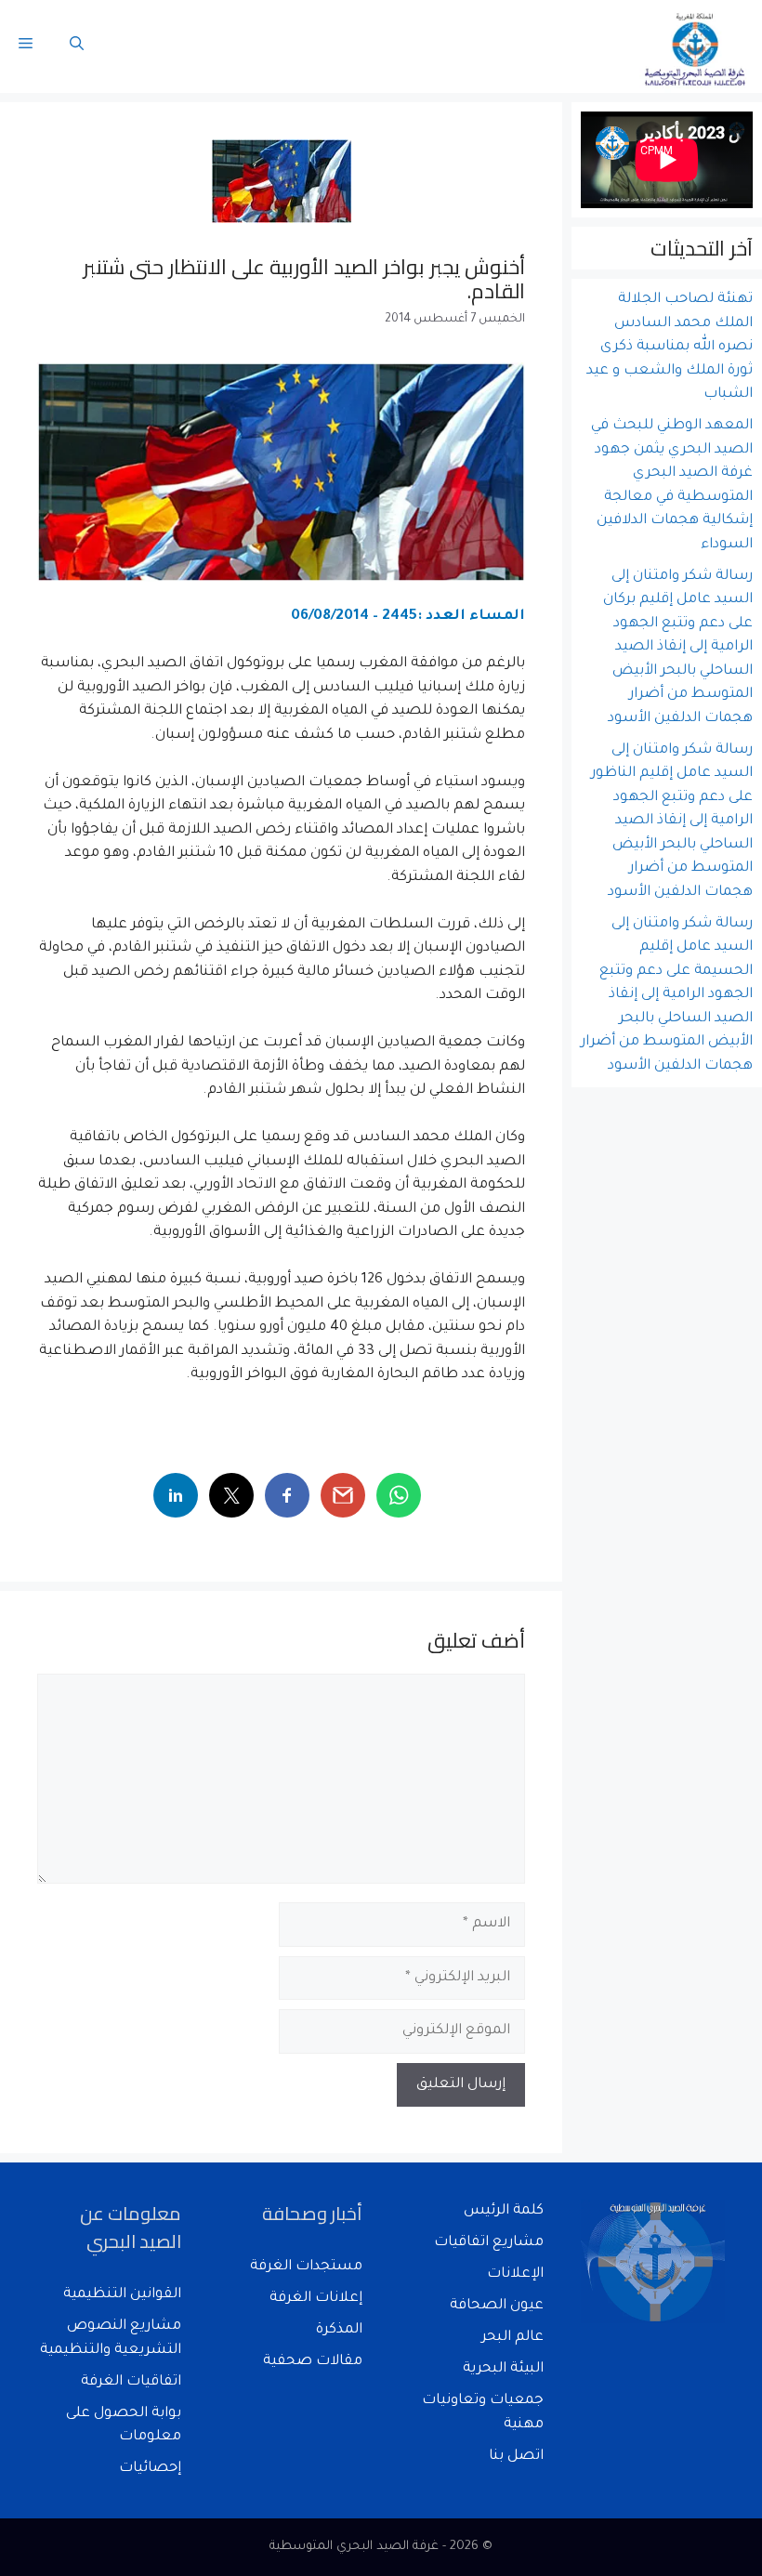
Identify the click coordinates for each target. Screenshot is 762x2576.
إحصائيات (150, 2469)
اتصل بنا (516, 2457)
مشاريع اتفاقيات (489, 2243)
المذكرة (339, 2330)
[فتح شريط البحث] (77, 46)
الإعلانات (515, 2274)
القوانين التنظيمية (122, 2295)
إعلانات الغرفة (316, 2299)
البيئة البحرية (503, 2369)
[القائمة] (26, 46)
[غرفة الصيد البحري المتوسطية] (696, 46)
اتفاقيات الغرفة (131, 2382)
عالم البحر (512, 2338)
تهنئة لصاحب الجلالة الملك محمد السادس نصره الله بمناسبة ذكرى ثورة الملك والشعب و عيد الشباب (670, 347)
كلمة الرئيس (504, 2211)
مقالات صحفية (313, 2362)
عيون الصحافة (497, 2306)
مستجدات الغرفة (306, 2267)
